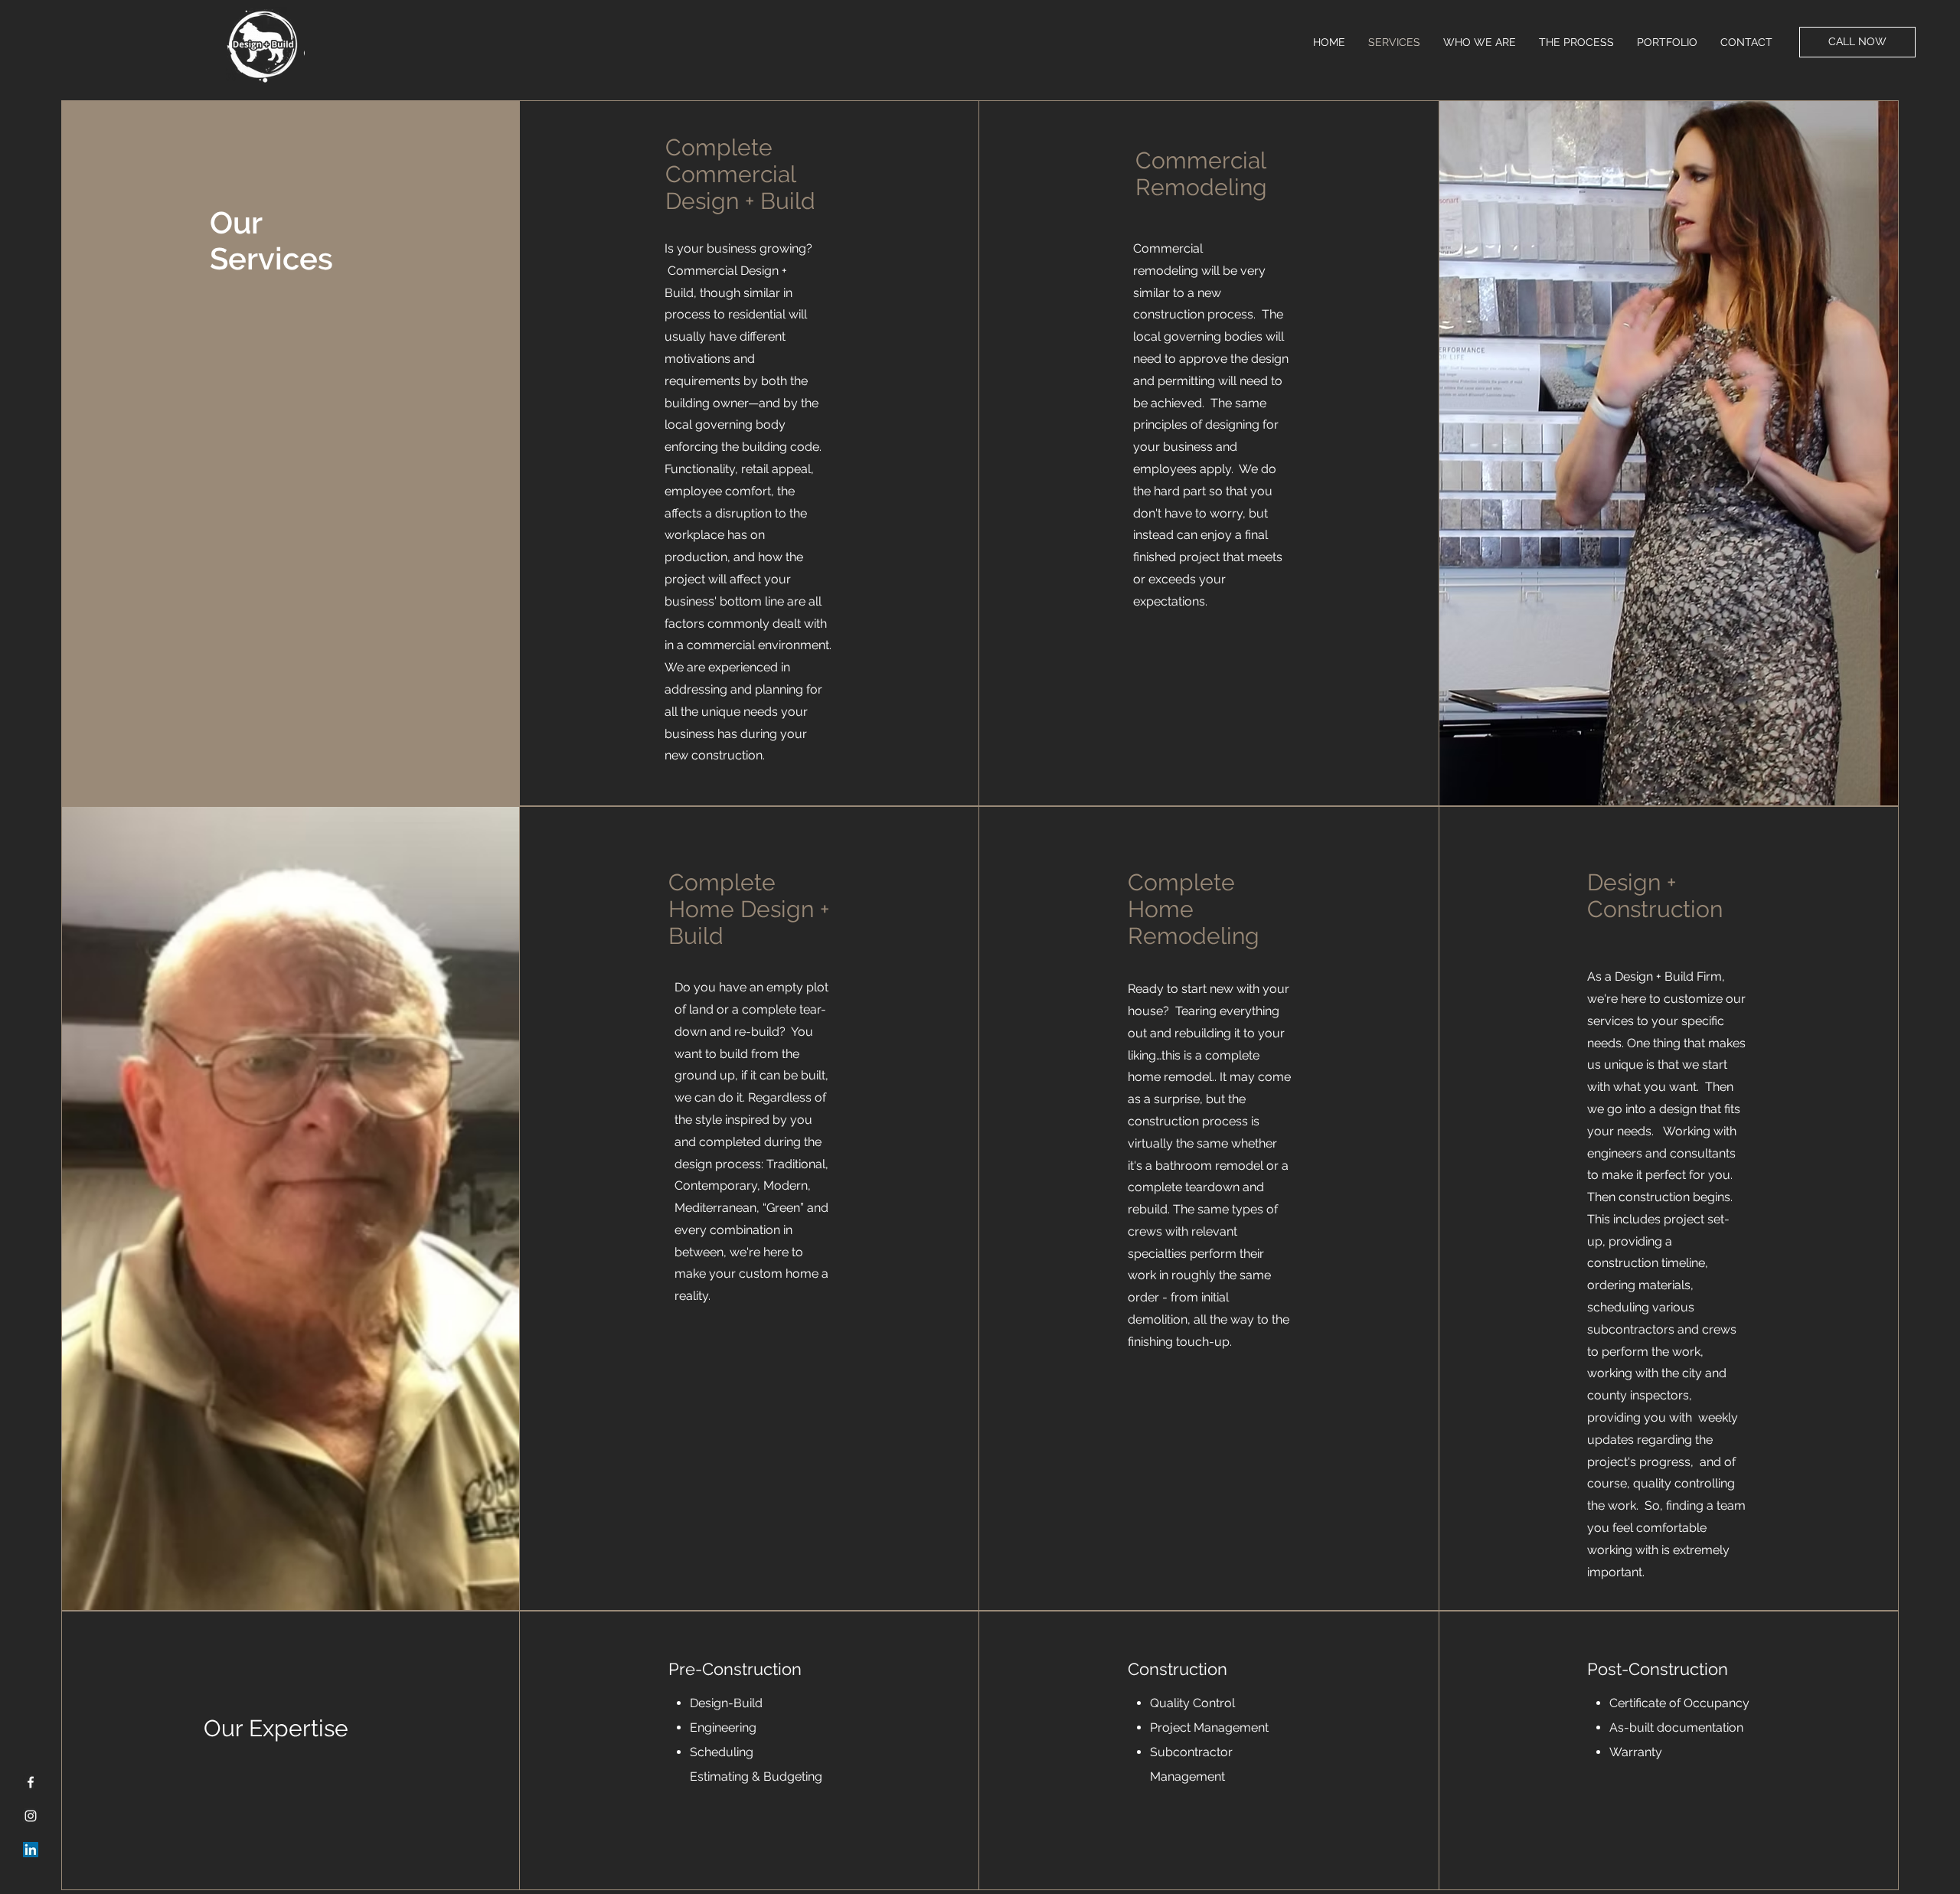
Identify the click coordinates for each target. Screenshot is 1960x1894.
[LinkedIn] (31, 1850)
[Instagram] (31, 1816)
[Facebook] (31, 1782)
